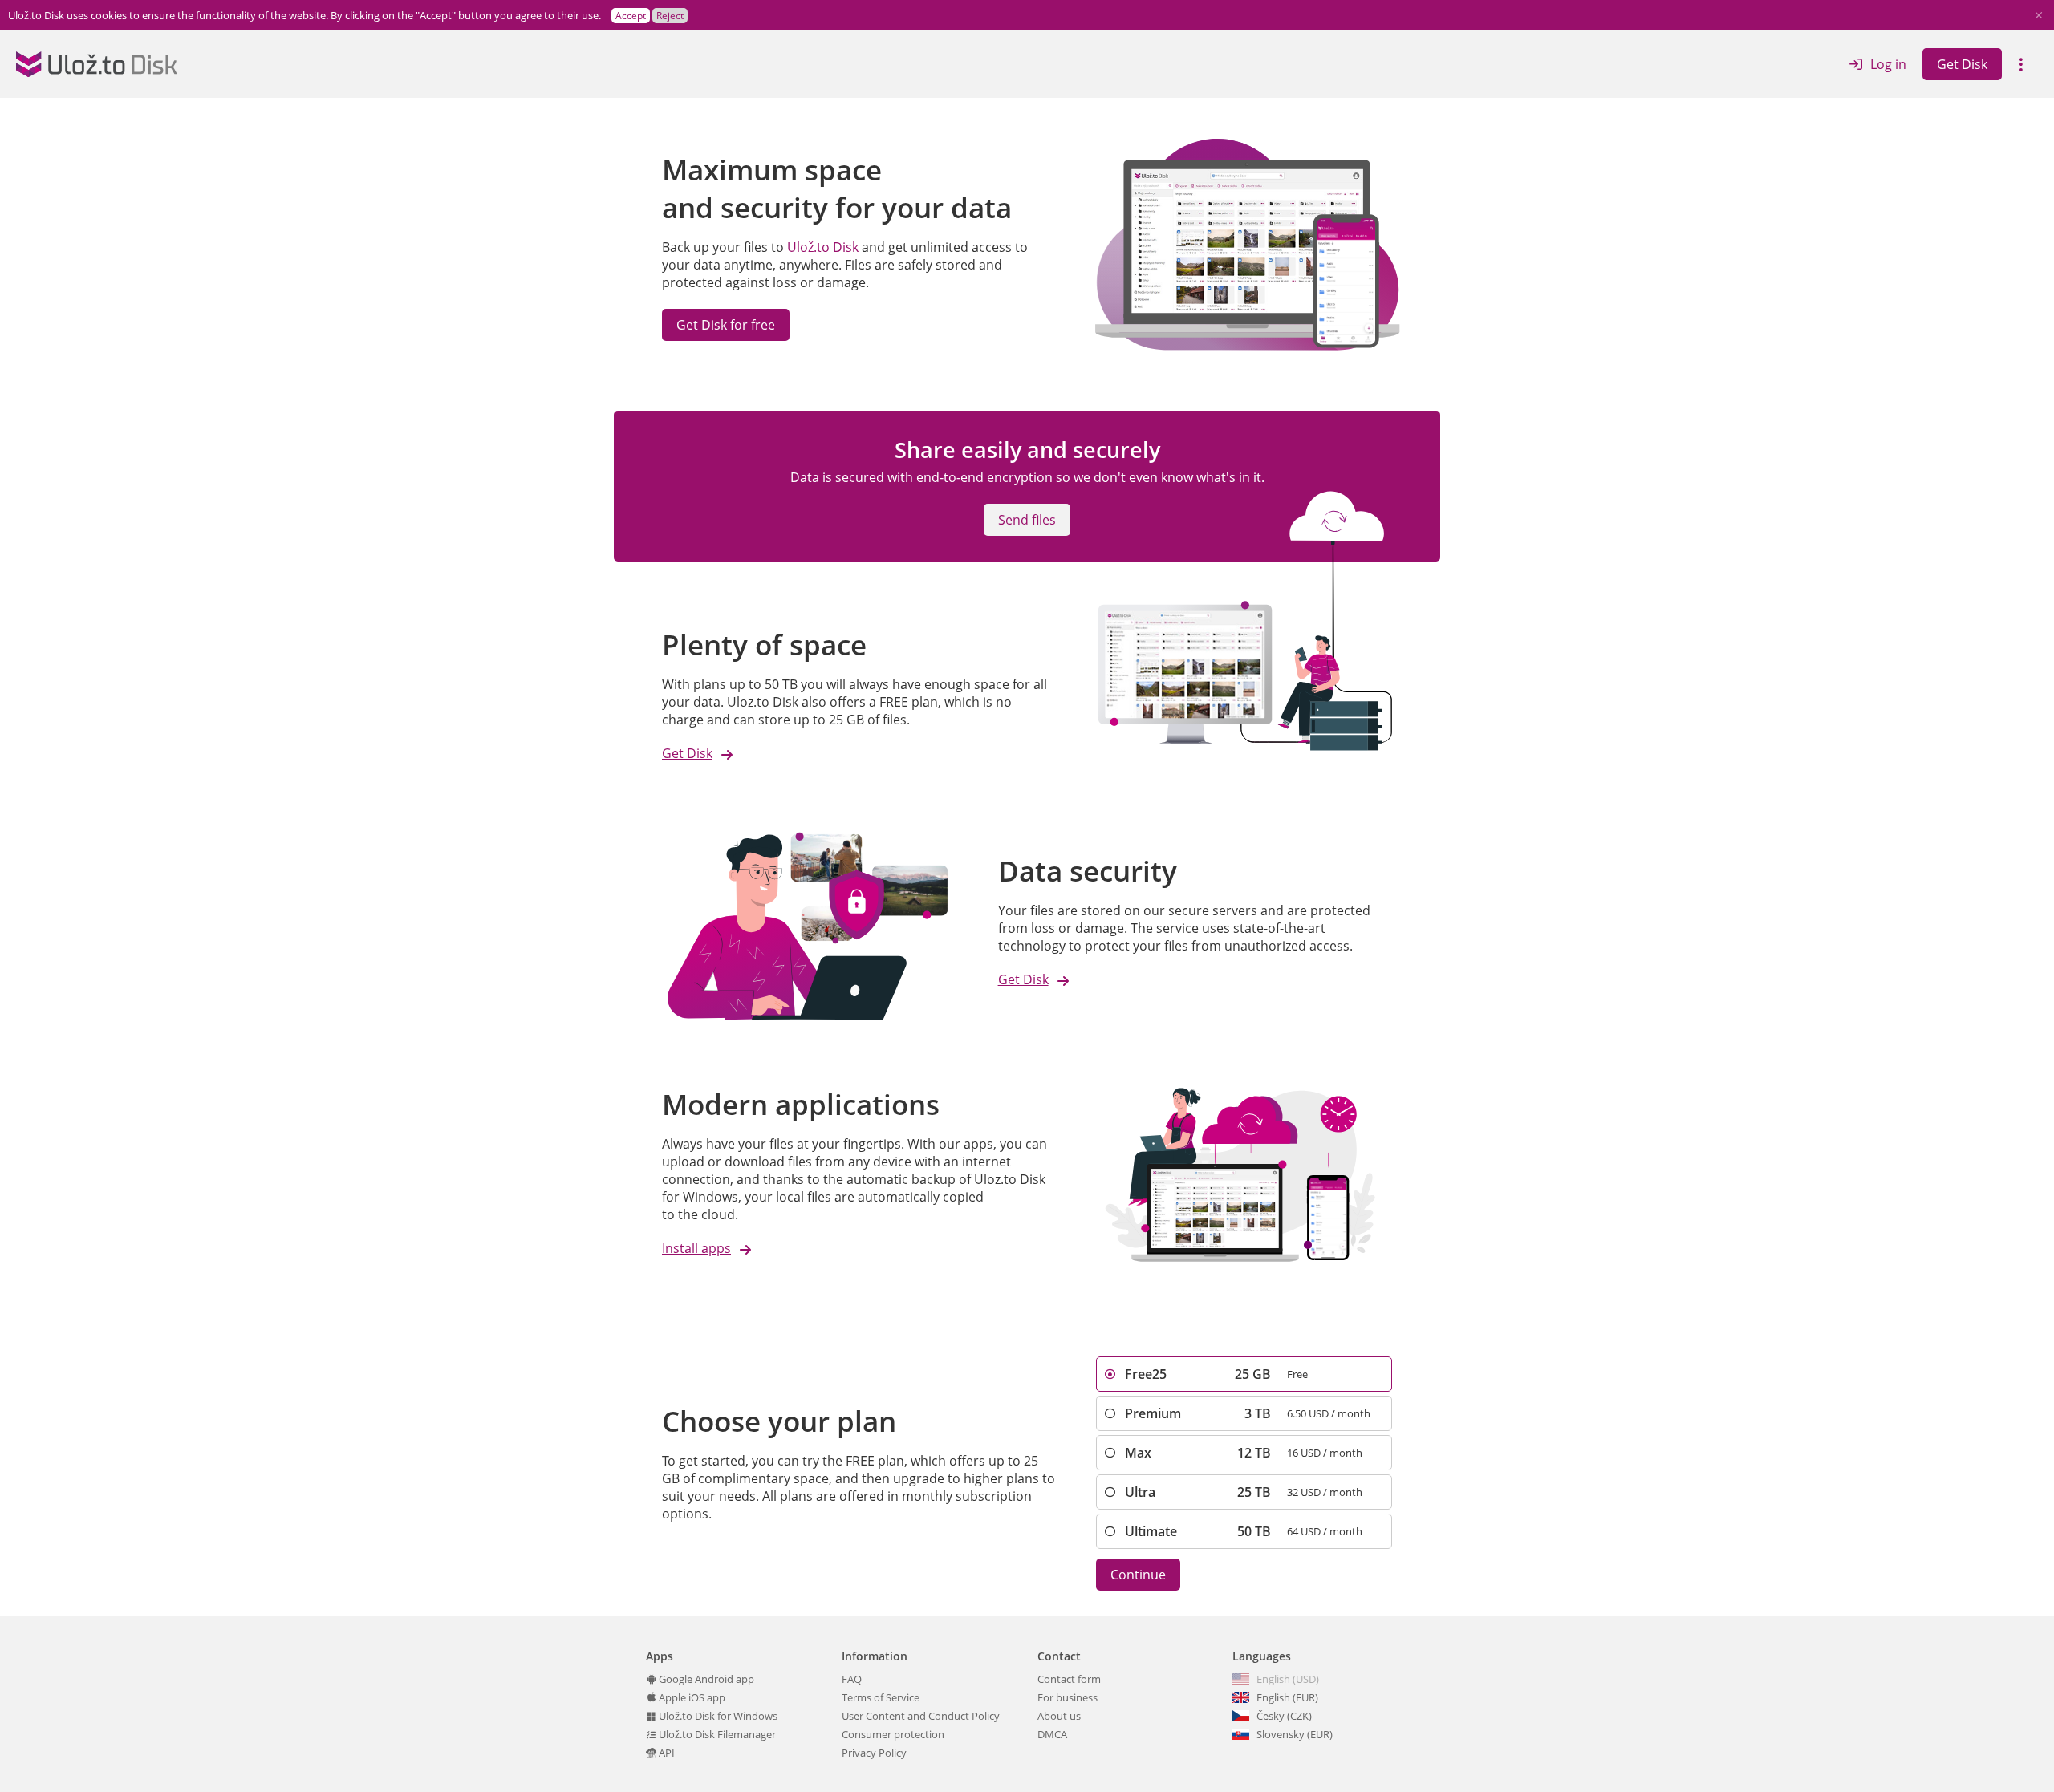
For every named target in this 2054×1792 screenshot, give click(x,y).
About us (1059, 1716)
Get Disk (1962, 64)
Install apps (696, 1248)
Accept (631, 16)
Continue (1138, 1575)
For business (1068, 1697)
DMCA (1052, 1734)
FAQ (852, 1679)
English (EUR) (1287, 1697)
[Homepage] (96, 64)
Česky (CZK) (1284, 1716)
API (666, 1753)
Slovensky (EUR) (1295, 1734)
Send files (1027, 520)
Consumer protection (893, 1734)
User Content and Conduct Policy (921, 1716)
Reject (670, 16)
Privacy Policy (874, 1753)
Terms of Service (881, 1697)
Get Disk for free (726, 325)
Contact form (1069, 1679)
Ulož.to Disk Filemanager (716, 1734)
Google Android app (705, 1679)
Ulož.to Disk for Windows (717, 1716)
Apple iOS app (691, 1697)
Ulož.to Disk (823, 247)
